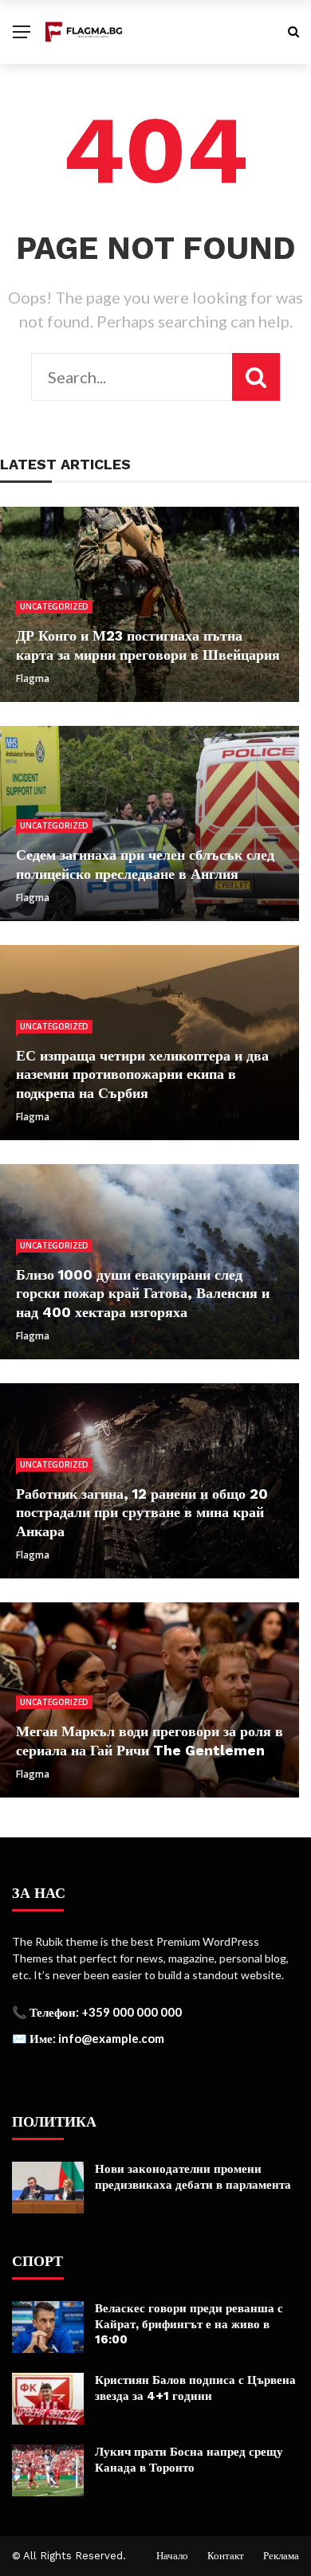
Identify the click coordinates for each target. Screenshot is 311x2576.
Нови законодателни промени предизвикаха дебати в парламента (193, 2177)
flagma (33, 678)
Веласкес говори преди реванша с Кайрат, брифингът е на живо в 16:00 (189, 2324)
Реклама (281, 2556)
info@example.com (111, 2038)
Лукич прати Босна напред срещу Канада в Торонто (189, 2460)
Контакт (226, 2556)
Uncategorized (54, 606)
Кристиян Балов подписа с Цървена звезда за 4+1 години (195, 2388)
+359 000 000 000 (132, 2012)
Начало (172, 2556)
